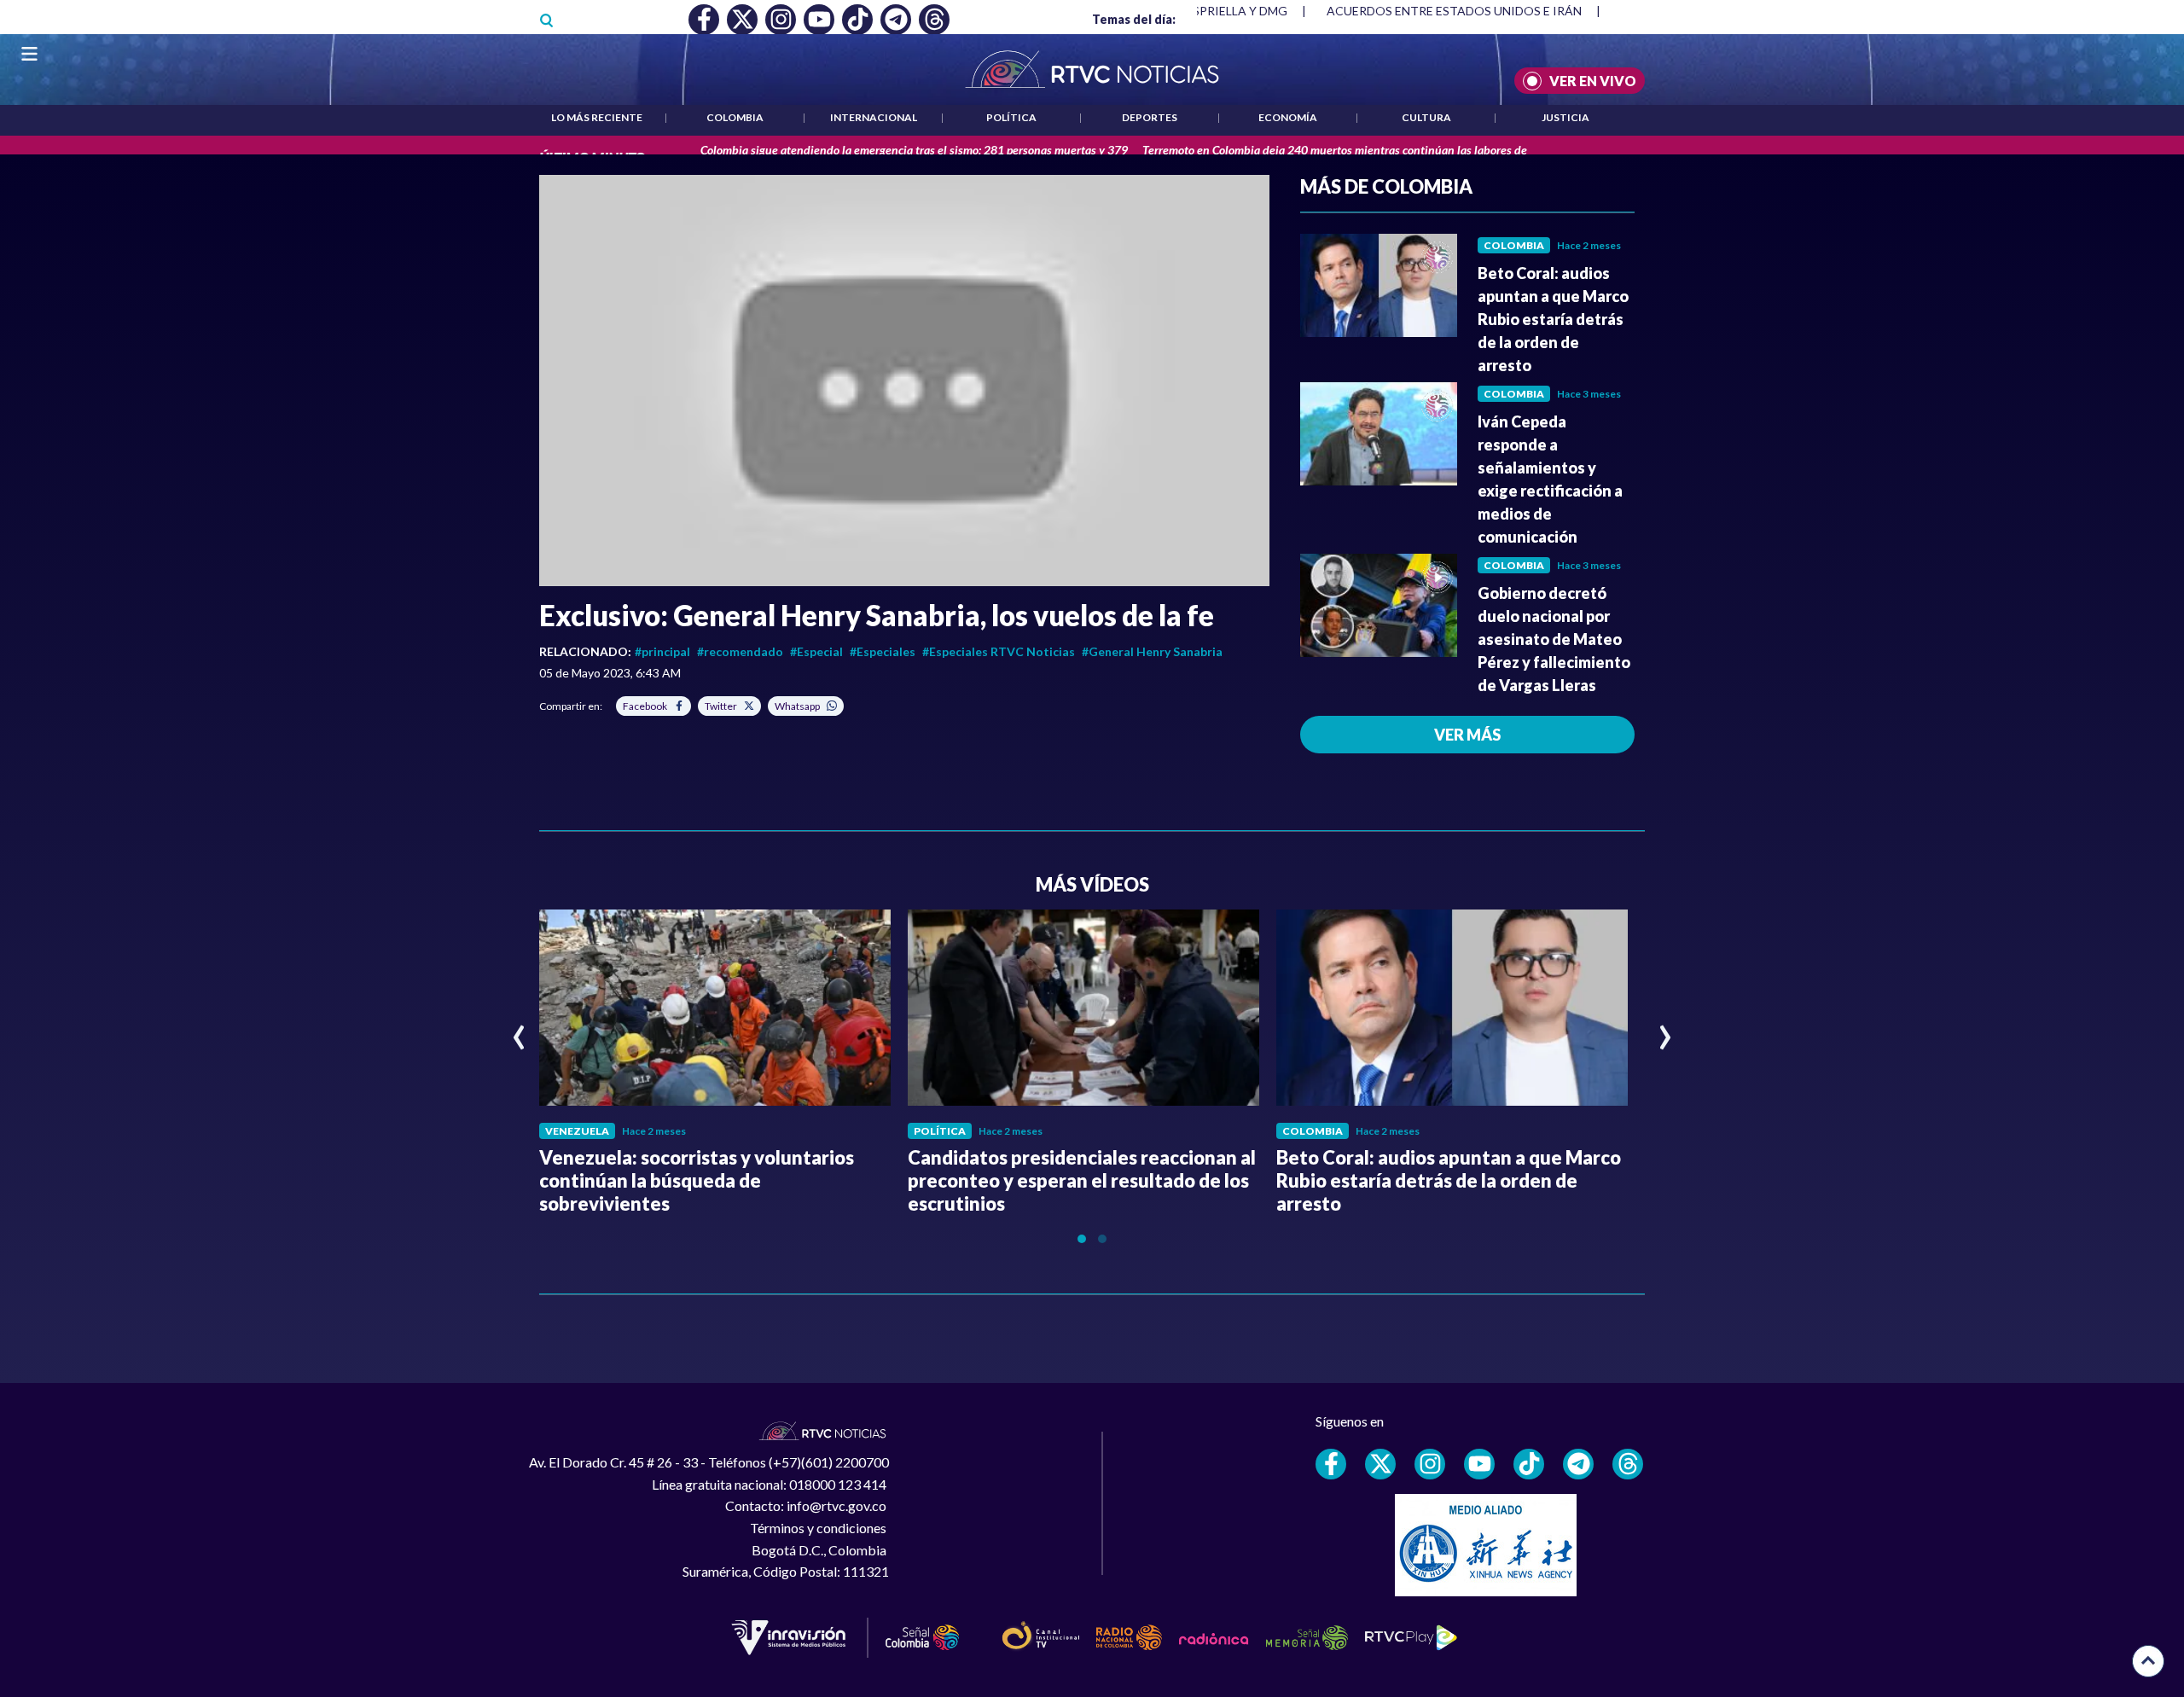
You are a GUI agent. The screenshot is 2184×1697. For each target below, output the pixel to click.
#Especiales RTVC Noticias (999, 651)
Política (1011, 117)
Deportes (1150, 117)
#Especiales (883, 651)
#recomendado (740, 651)
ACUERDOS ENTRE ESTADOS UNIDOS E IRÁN (1323, 11)
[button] (904, 381)
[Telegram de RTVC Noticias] (1578, 1464)
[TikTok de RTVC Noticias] (1529, 1464)
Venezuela (577, 1131)
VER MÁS (1467, 735)
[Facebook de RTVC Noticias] (1331, 1464)
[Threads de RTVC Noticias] (1628, 1464)
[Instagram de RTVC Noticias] (1430, 1464)
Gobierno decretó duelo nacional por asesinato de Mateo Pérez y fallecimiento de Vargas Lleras (1554, 639)
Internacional (874, 117)
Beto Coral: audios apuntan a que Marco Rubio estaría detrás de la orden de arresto (1553, 319)
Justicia (1565, 117)
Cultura (1426, 117)
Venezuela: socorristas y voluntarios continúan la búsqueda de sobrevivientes (697, 1180)
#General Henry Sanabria (1152, 651)
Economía (1288, 117)
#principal (662, 651)
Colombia (735, 117)
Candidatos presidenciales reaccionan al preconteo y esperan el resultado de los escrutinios (1082, 1180)
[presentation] (519, 1030)
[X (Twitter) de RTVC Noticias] (1380, 1464)
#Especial (816, 651)
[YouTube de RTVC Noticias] (1479, 1464)
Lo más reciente (597, 117)
